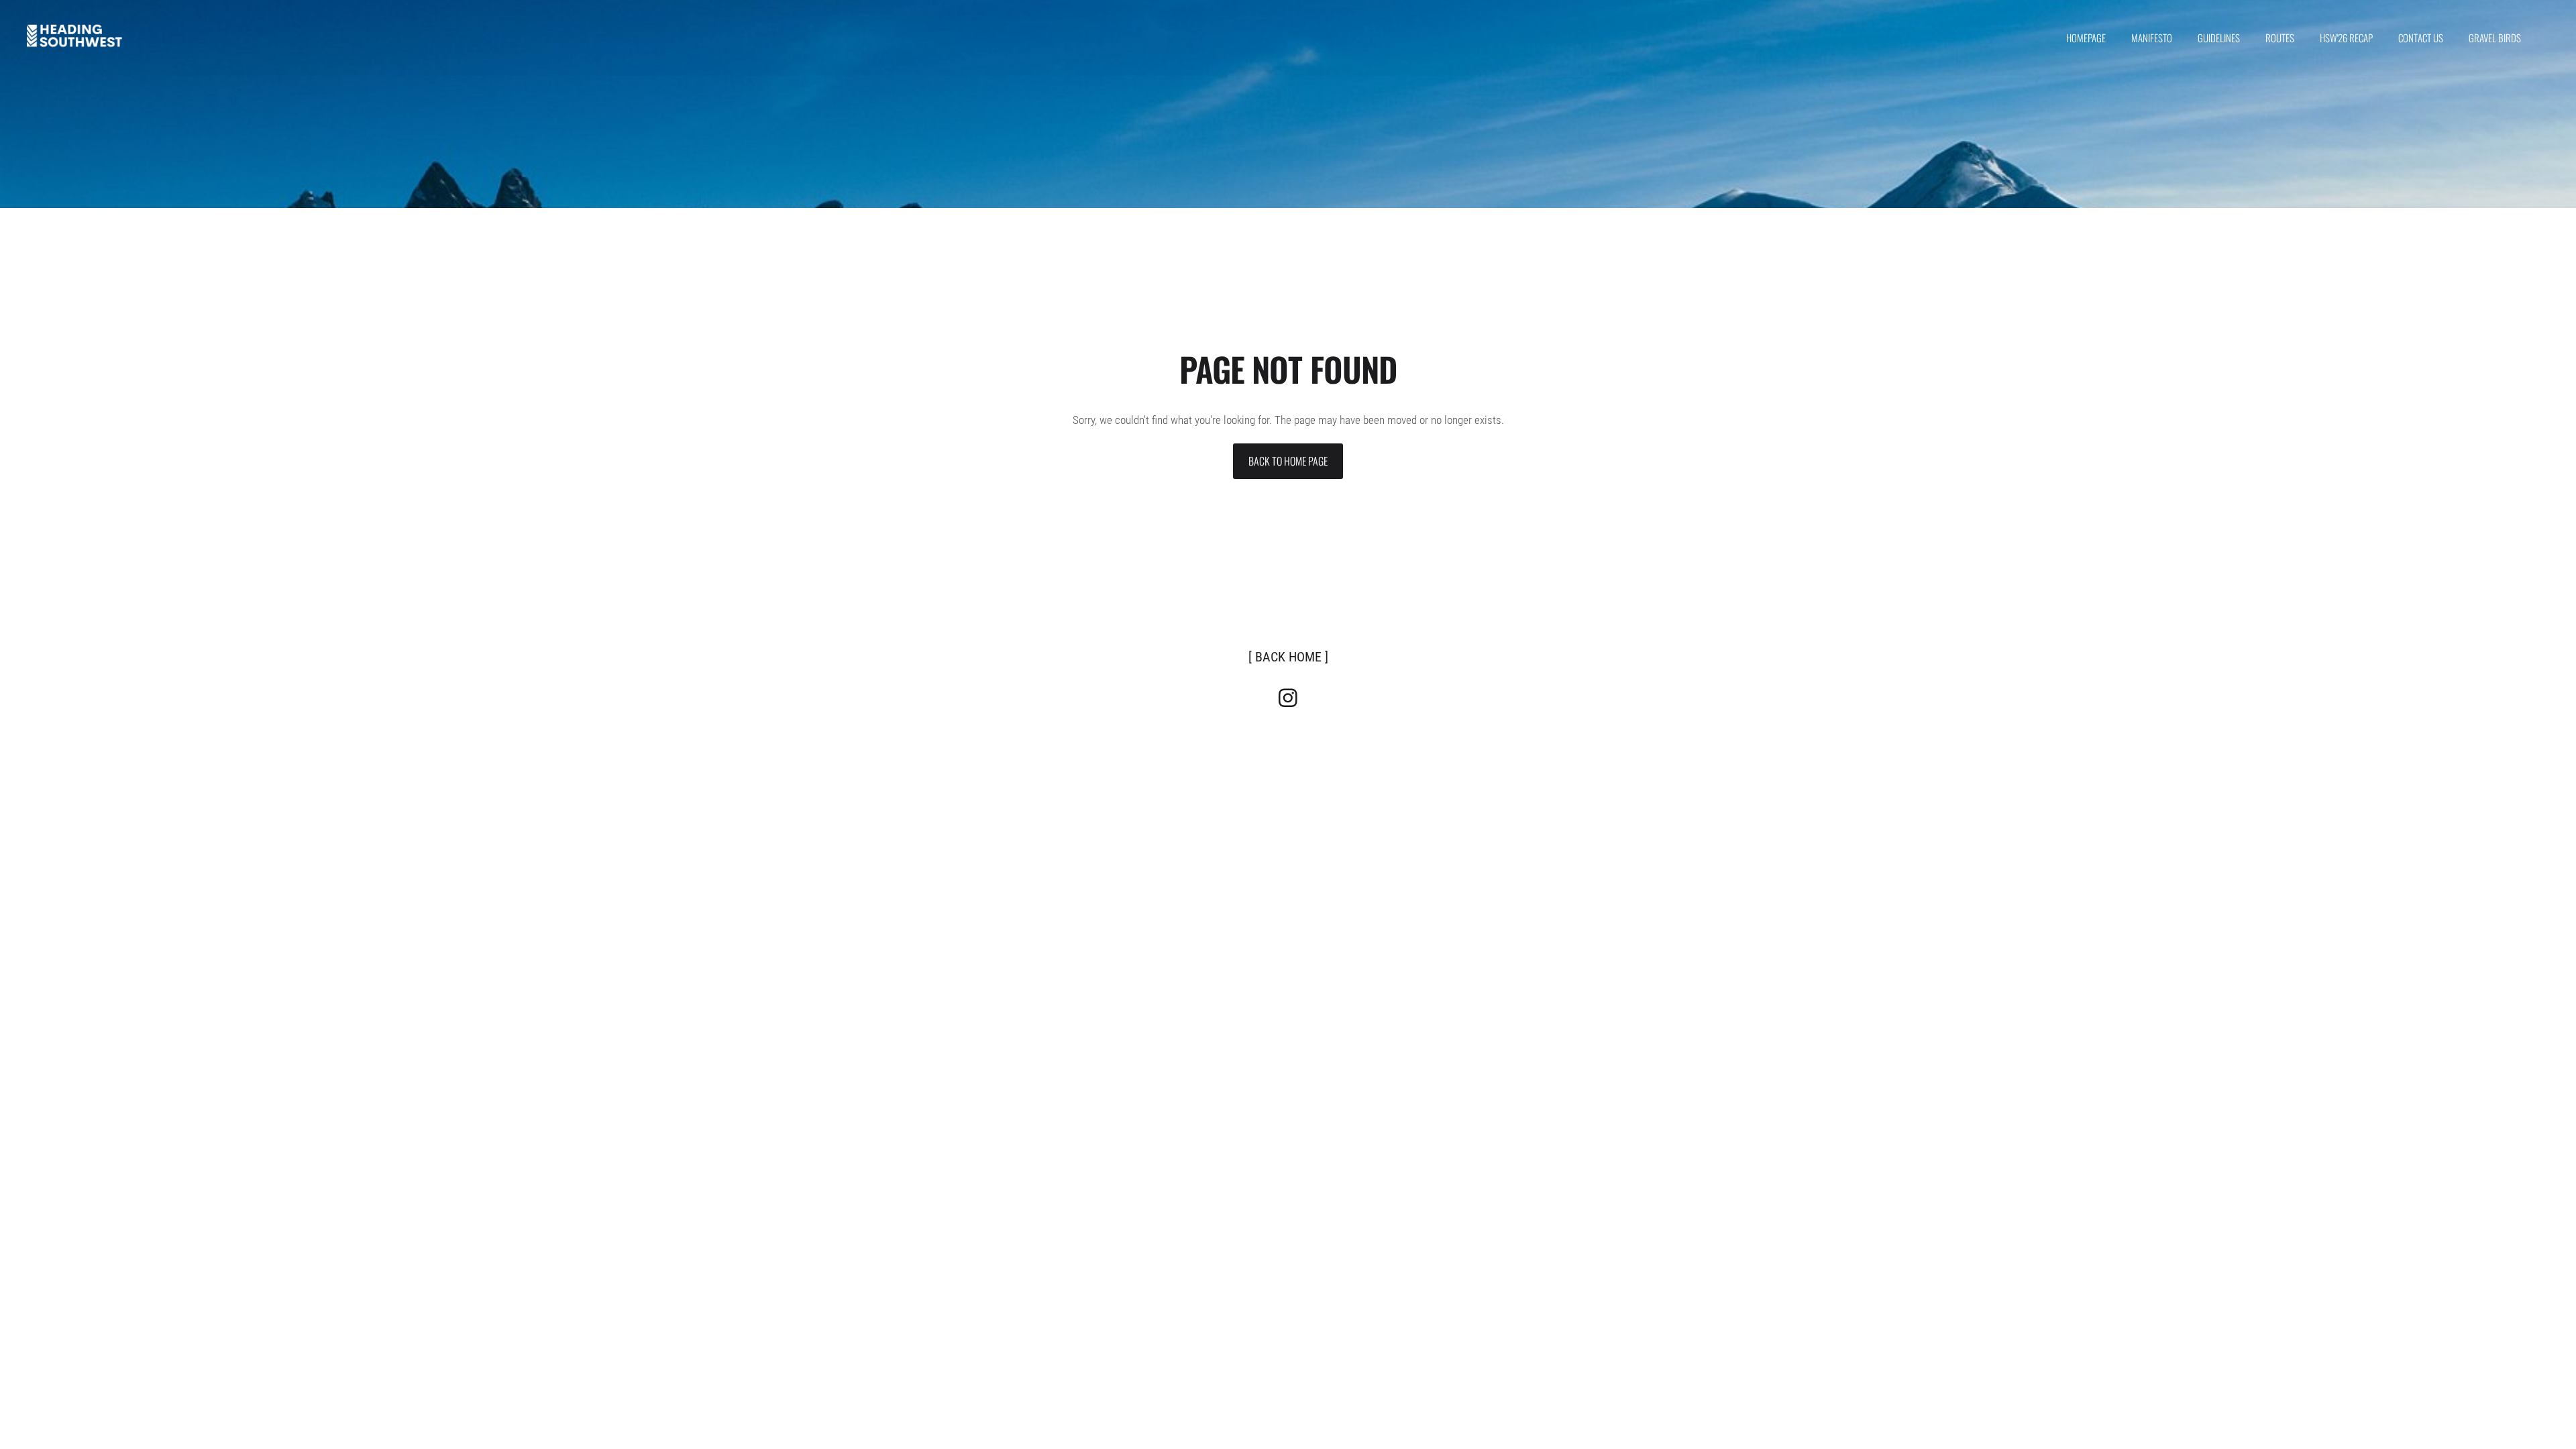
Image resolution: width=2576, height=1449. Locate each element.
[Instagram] (1288, 698)
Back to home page (1288, 461)
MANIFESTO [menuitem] (2152, 38)
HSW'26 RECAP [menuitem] (2346, 38)
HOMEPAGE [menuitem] (2086, 38)
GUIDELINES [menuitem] (2219, 38)
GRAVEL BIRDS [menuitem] (2495, 38)
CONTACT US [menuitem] (2421, 38)
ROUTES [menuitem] (2280, 38)
